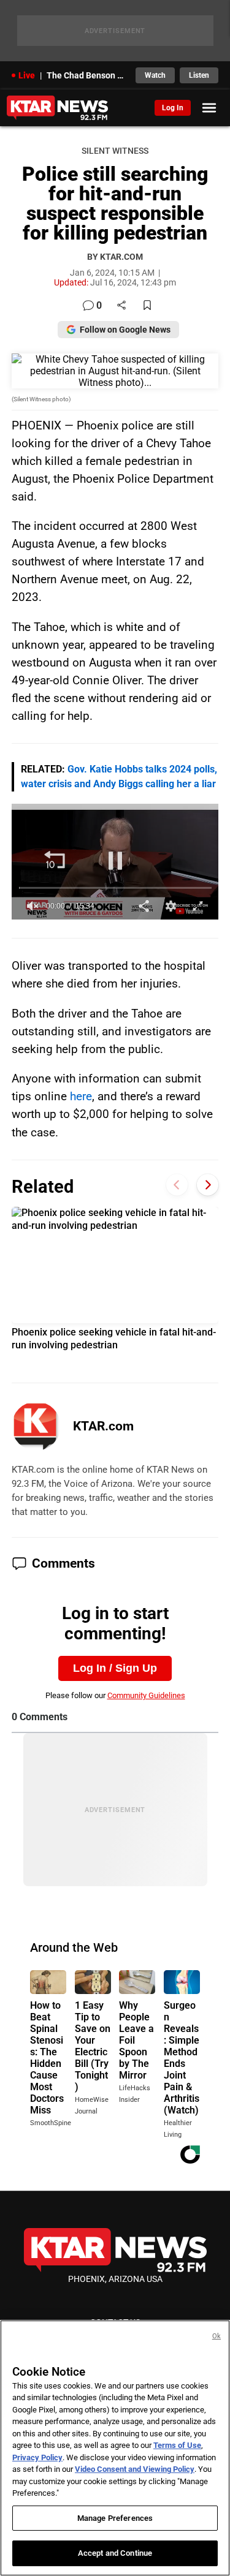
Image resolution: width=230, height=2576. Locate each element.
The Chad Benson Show (88, 75)
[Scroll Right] (208, 1185)
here (81, 1096)
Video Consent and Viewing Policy (135, 2469)
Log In (173, 108)
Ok (217, 2336)
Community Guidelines (146, 1695)
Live (27, 75)
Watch (155, 75)
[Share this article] (121, 306)
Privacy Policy (37, 2457)
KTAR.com (103, 1426)
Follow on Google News (125, 330)
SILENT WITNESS (115, 151)
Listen (199, 75)
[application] (115, 862)
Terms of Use (177, 2445)
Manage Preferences (115, 2518)
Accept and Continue (115, 2553)
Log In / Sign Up (115, 1668)
